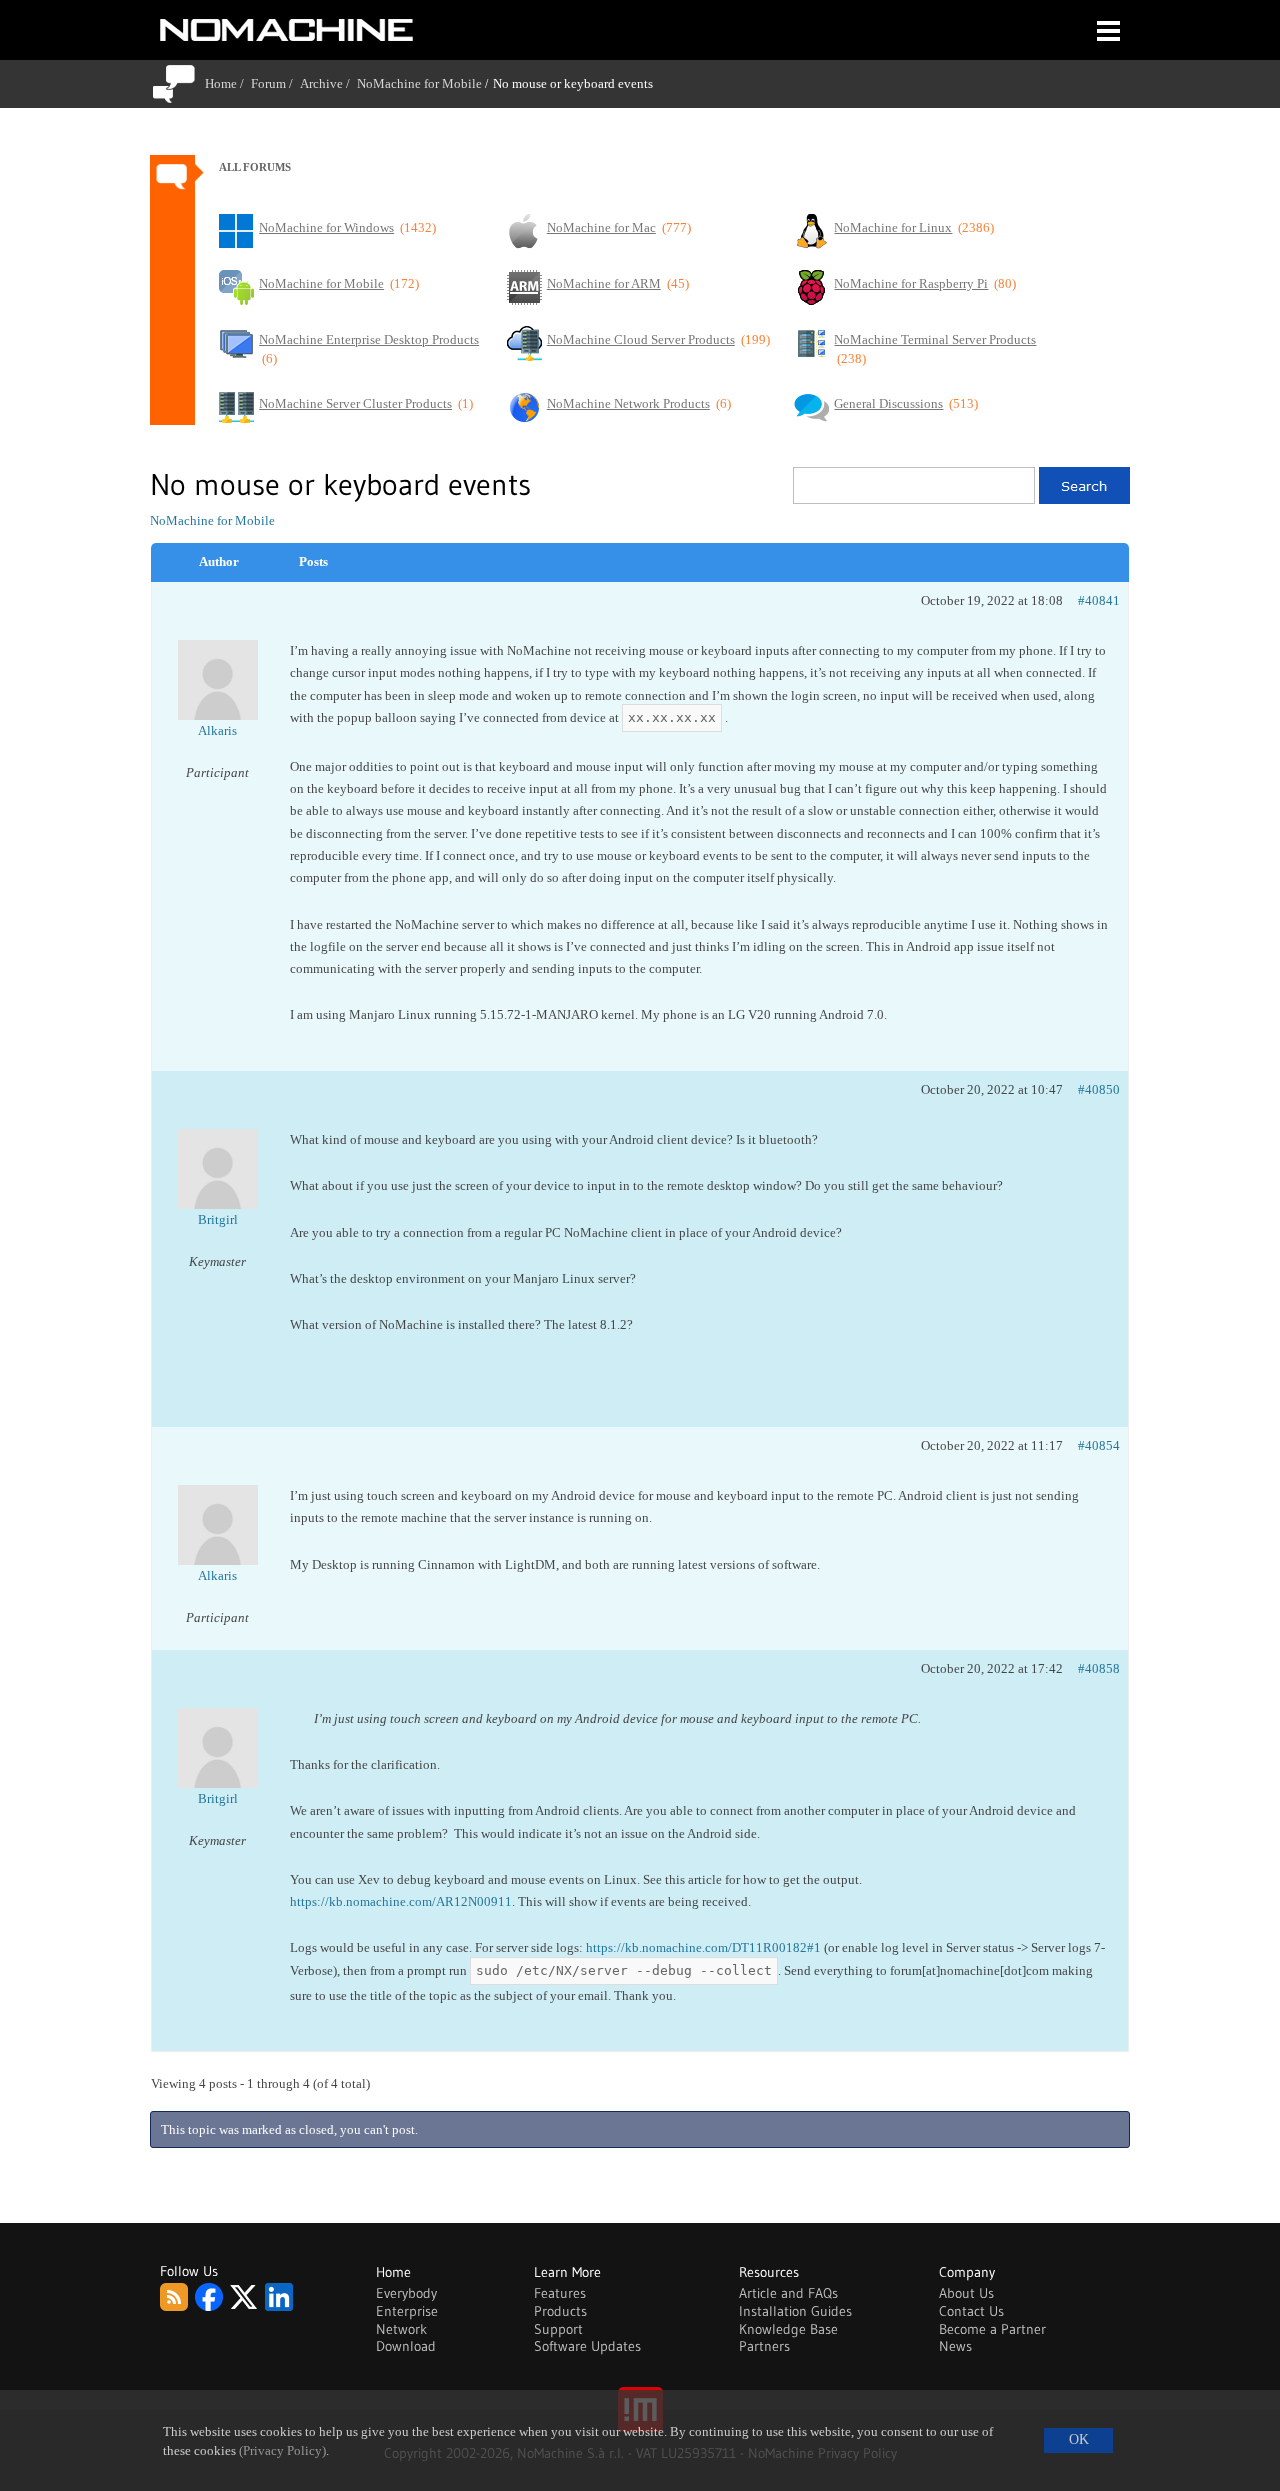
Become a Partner (992, 2329)
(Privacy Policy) (282, 2451)
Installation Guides (795, 2311)
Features (560, 2293)
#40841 (1099, 600)
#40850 (1099, 1089)
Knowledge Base (788, 2329)
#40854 (1099, 1445)
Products (560, 2311)
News (955, 2346)
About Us (966, 2293)
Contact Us (971, 2311)
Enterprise (407, 2311)
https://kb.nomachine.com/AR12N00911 (401, 1901)
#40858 (1099, 1668)
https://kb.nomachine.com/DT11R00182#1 (703, 1947)
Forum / (275, 83)
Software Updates (587, 2346)
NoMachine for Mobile (419, 83)
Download (406, 2346)
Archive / (328, 83)
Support (558, 2329)
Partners (764, 2346)
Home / (228, 83)
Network (401, 2329)
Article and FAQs (788, 2293)
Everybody (406, 2293)
